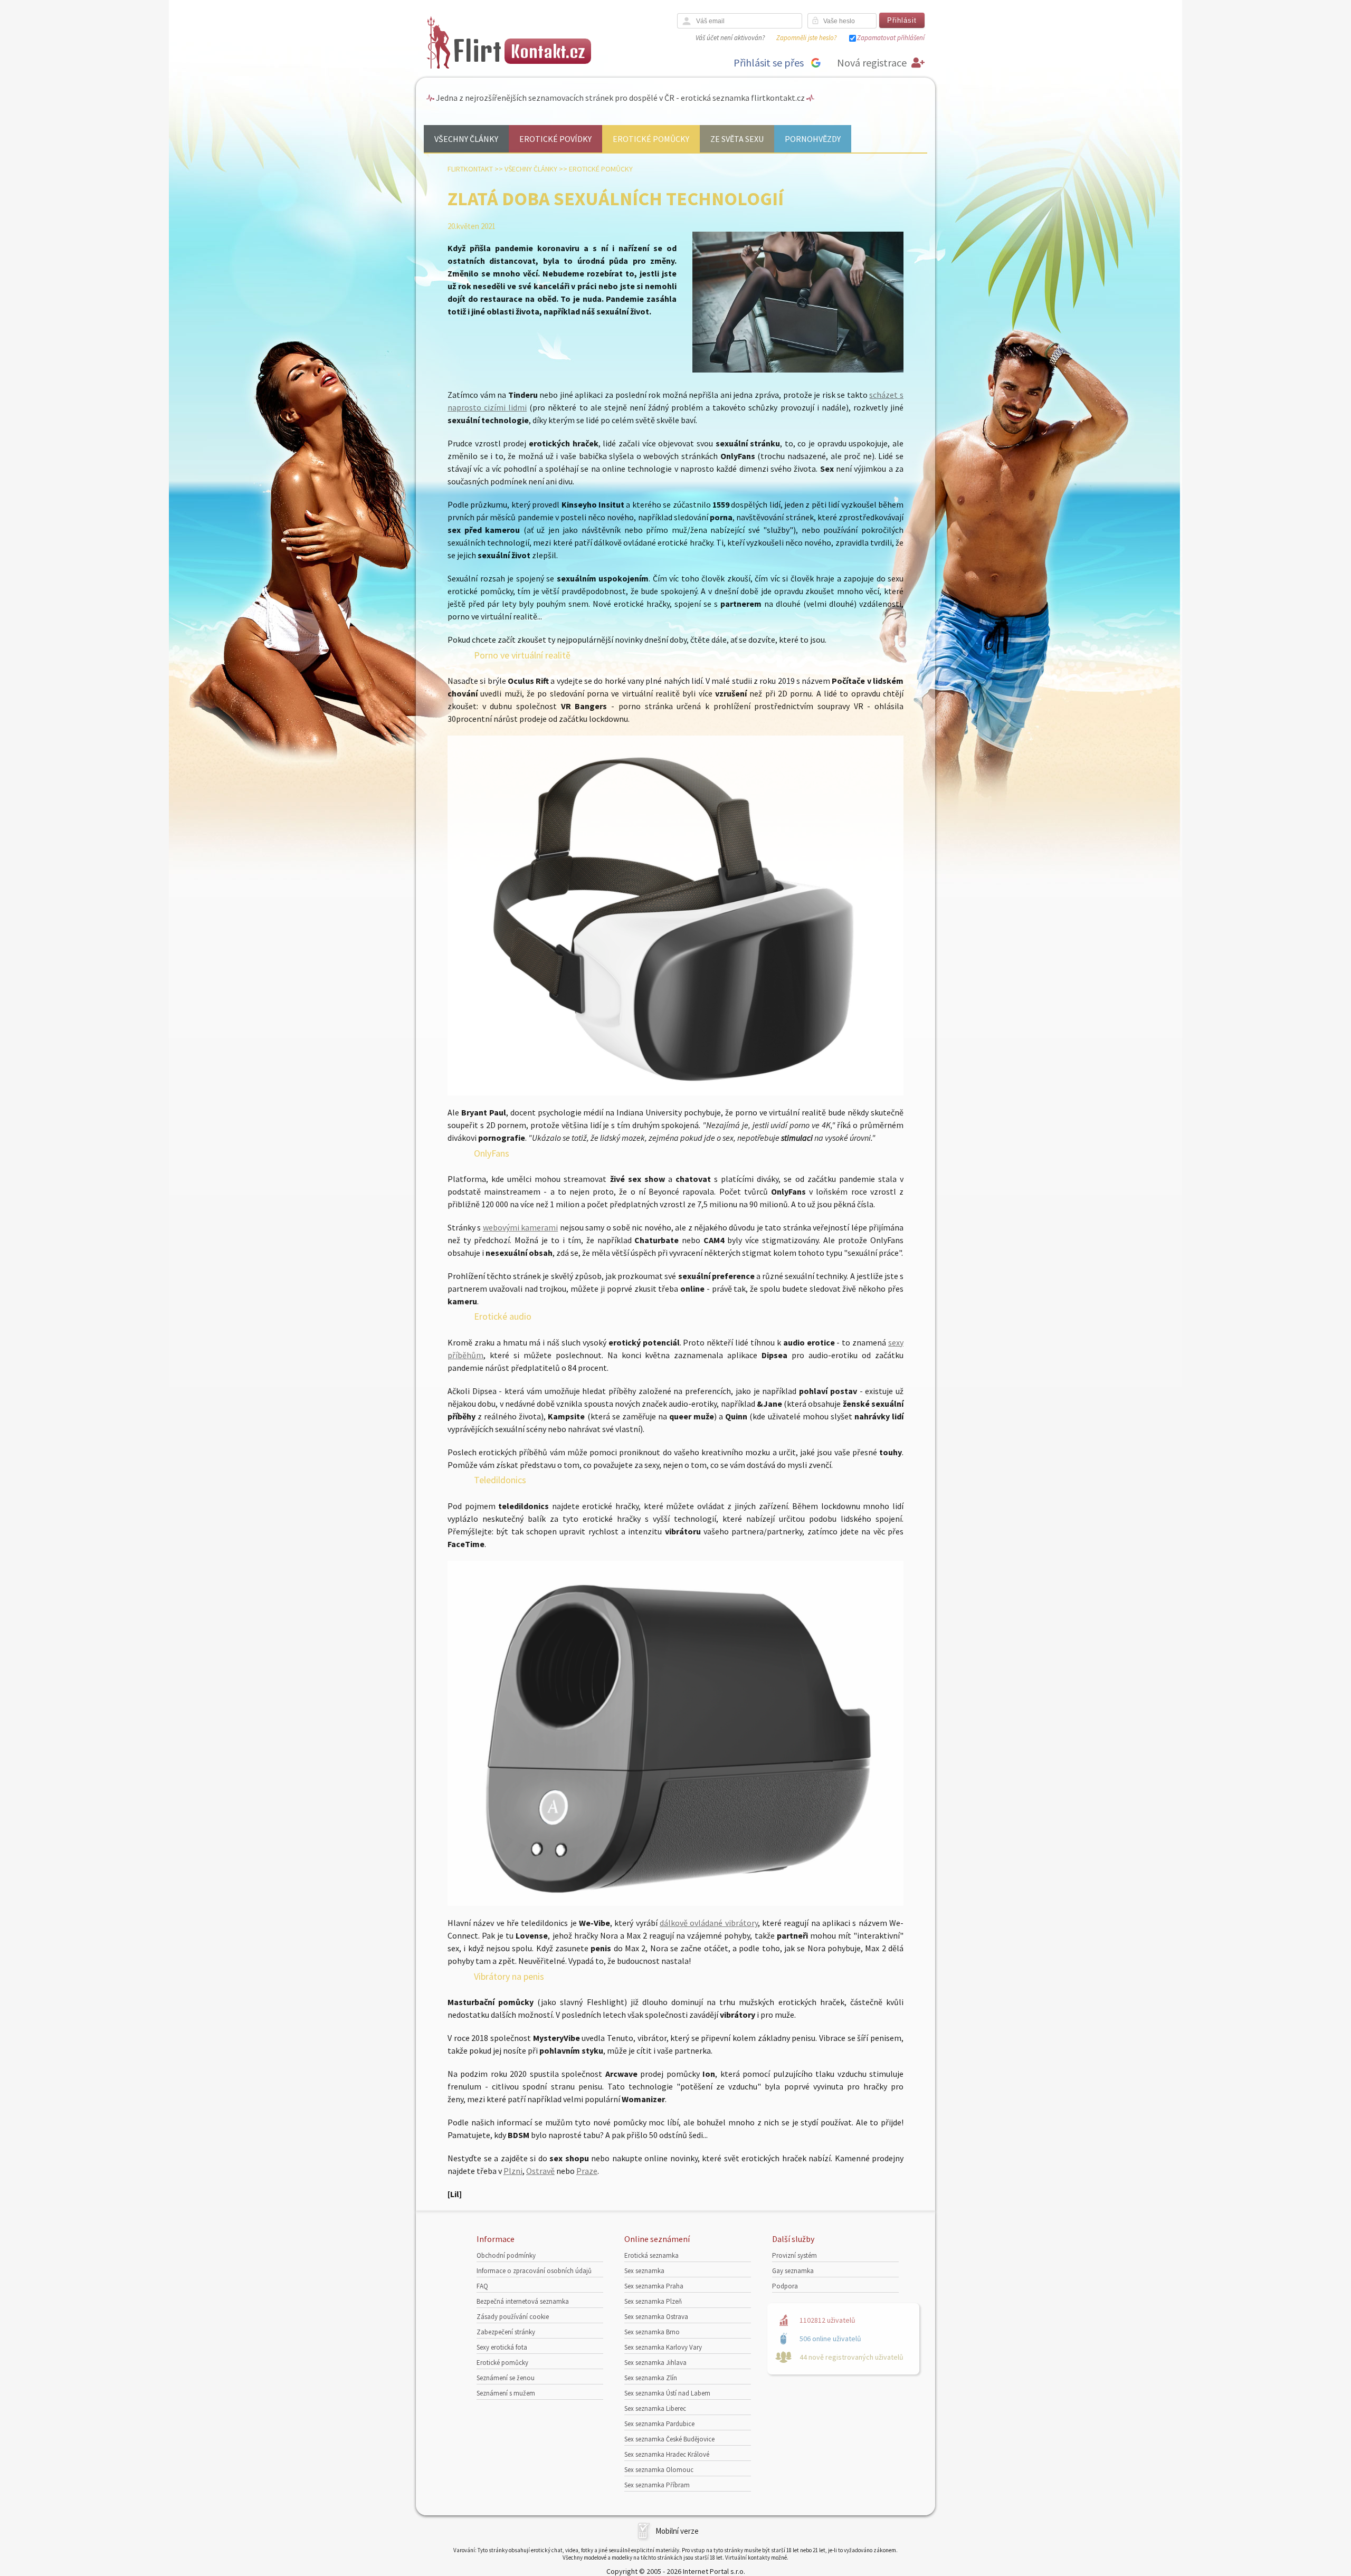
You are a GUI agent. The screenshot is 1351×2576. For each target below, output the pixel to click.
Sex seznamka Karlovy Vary (663, 2347)
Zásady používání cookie (513, 2317)
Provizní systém (795, 2255)
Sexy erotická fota (502, 2347)
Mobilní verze (677, 2531)
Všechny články (466, 139)
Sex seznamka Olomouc (659, 2470)
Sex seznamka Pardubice (659, 2424)
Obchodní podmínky (506, 2255)
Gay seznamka (793, 2271)
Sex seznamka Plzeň (653, 2301)
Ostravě (540, 2171)
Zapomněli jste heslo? (806, 38)
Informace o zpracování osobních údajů (534, 2271)
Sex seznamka (644, 2271)
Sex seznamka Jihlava (655, 2363)
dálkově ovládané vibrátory (709, 1923)
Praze (587, 2171)
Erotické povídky (555, 139)
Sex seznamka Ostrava (656, 2317)
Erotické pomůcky (651, 139)
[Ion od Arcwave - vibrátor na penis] (675, 1903)
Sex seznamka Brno (652, 2332)
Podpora (785, 2286)
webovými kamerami (520, 1227)
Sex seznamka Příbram (657, 2485)
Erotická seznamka (651, 2255)
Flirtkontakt (470, 169)
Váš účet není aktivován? (730, 38)
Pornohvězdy (813, 139)
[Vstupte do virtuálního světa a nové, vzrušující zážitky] (675, 1092)
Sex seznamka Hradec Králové (667, 2454)
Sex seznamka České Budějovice (669, 2439)
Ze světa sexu (737, 139)
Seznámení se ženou (506, 2378)
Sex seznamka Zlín (651, 2378)
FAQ (482, 2286)
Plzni (513, 2171)
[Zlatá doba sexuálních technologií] (798, 370)
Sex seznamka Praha (654, 2286)
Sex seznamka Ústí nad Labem (667, 2393)
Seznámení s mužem (506, 2393)
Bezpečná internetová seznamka (523, 2301)
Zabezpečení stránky (506, 2332)
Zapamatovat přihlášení (891, 38)
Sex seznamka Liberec (655, 2408)
